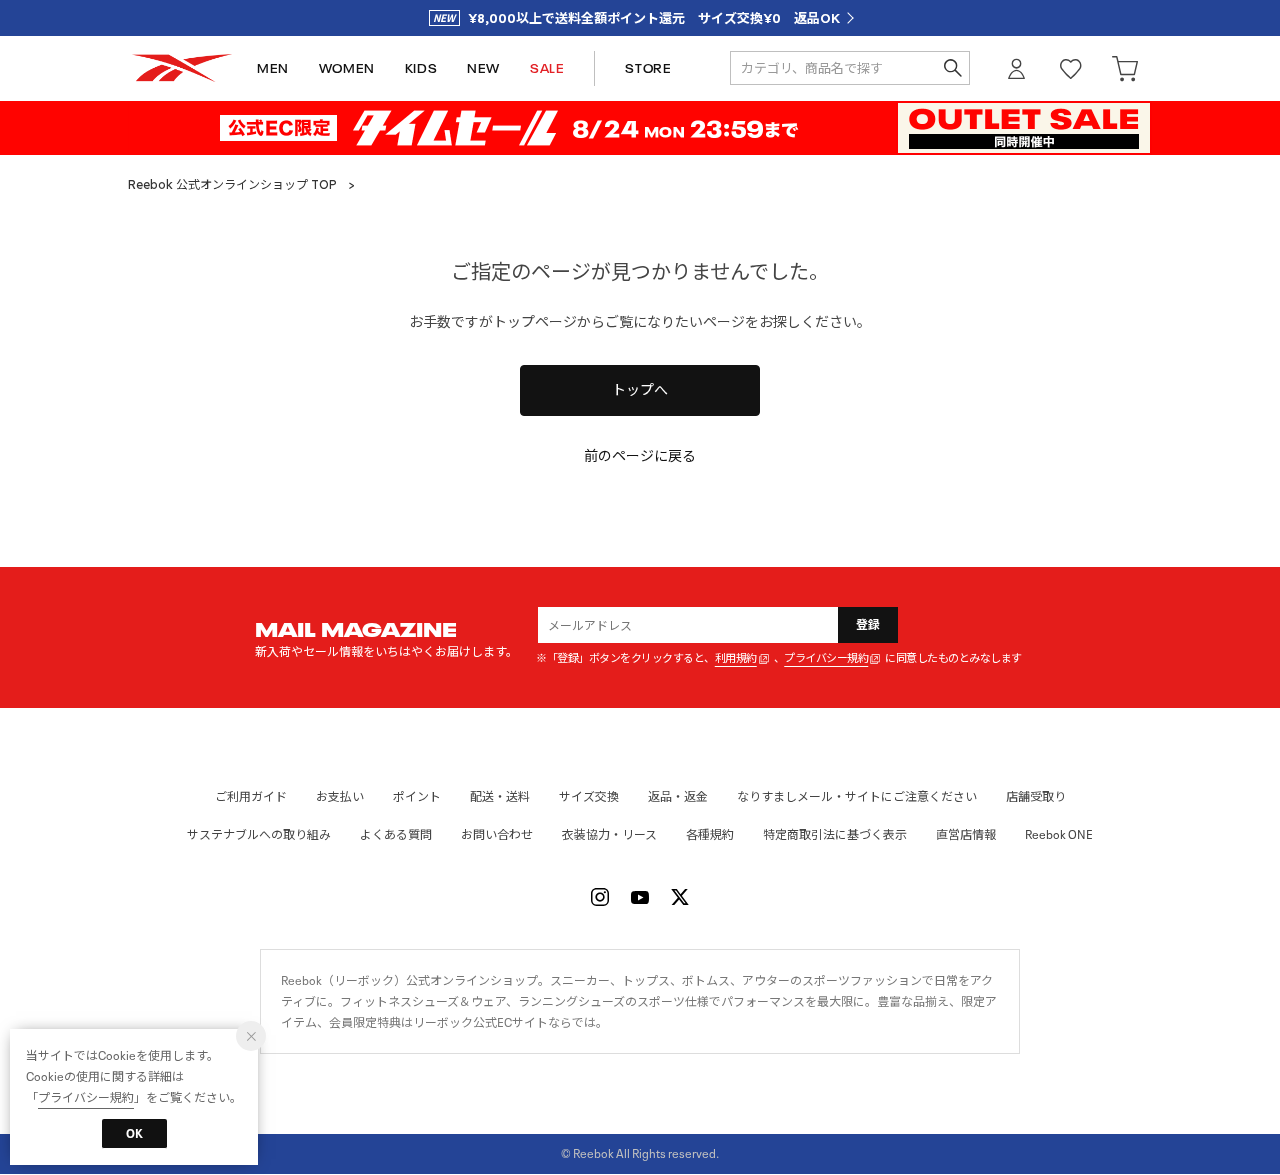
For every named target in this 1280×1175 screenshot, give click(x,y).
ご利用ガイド (251, 796)
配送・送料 (500, 796)
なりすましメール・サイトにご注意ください (857, 796)
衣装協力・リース (609, 834)
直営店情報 (966, 834)
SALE (547, 68)
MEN (273, 68)
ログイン (1017, 68)
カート (1125, 68)
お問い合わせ (497, 834)
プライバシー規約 (826, 658)
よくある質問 (396, 834)
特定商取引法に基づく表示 (835, 834)
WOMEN (347, 68)
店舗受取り (1036, 796)
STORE (648, 68)
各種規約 (710, 834)
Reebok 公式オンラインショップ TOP (232, 184)
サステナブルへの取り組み (259, 834)
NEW (483, 68)
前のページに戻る (640, 456)
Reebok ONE (1059, 834)
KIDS (421, 68)
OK (134, 1133)
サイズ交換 (589, 796)
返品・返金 (678, 796)
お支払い (340, 796)
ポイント (417, 796)
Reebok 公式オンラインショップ (182, 68)
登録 (868, 624)
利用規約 (736, 658)
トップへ (640, 390)
